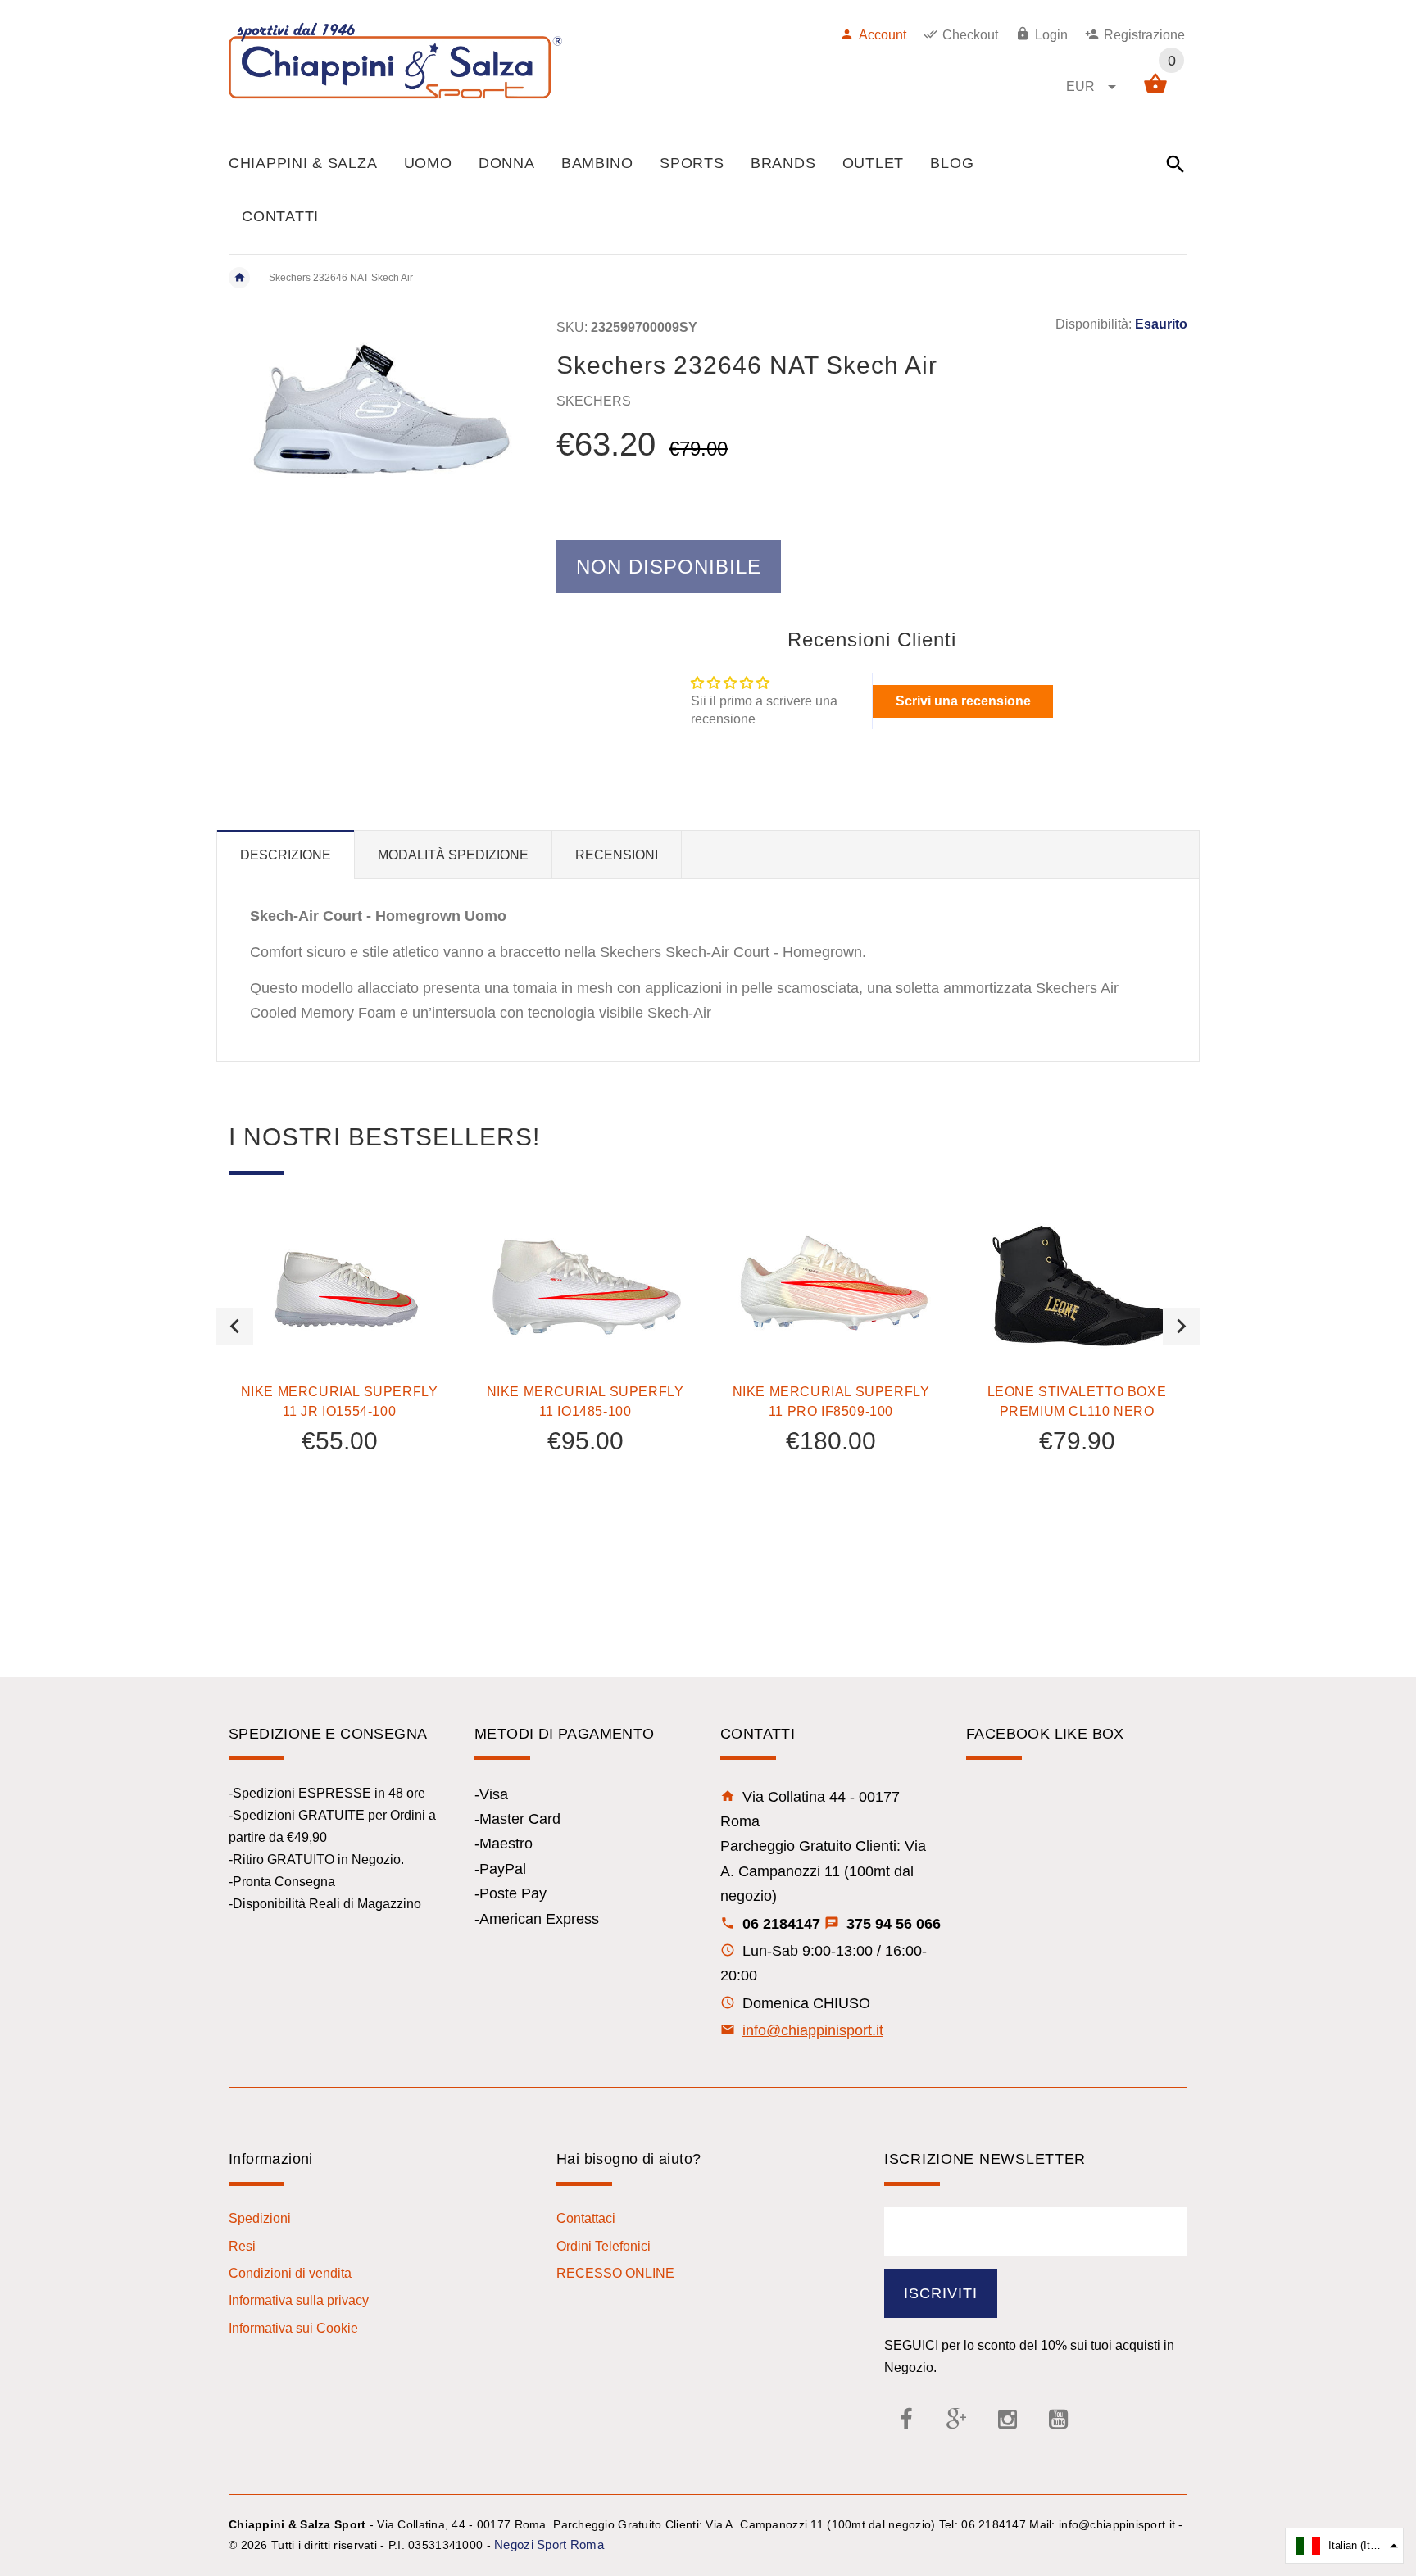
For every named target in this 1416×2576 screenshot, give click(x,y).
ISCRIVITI (941, 2293)
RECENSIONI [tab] (617, 855)
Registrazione (1144, 35)
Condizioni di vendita (290, 2273)
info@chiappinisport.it (813, 2030)
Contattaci (586, 2218)
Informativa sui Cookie (293, 2328)
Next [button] (1181, 1326)
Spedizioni (260, 2218)
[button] (1344, 2546)
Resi (242, 2246)
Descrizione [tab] (286, 855)
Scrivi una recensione (963, 701)
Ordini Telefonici (604, 2246)
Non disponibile (669, 567)
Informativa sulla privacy (299, 2300)
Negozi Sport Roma (549, 2544)
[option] (339, 1379)
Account (883, 35)
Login (1051, 35)
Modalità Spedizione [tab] (453, 855)
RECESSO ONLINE (615, 2273)
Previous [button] (235, 1326)
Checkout (970, 35)
